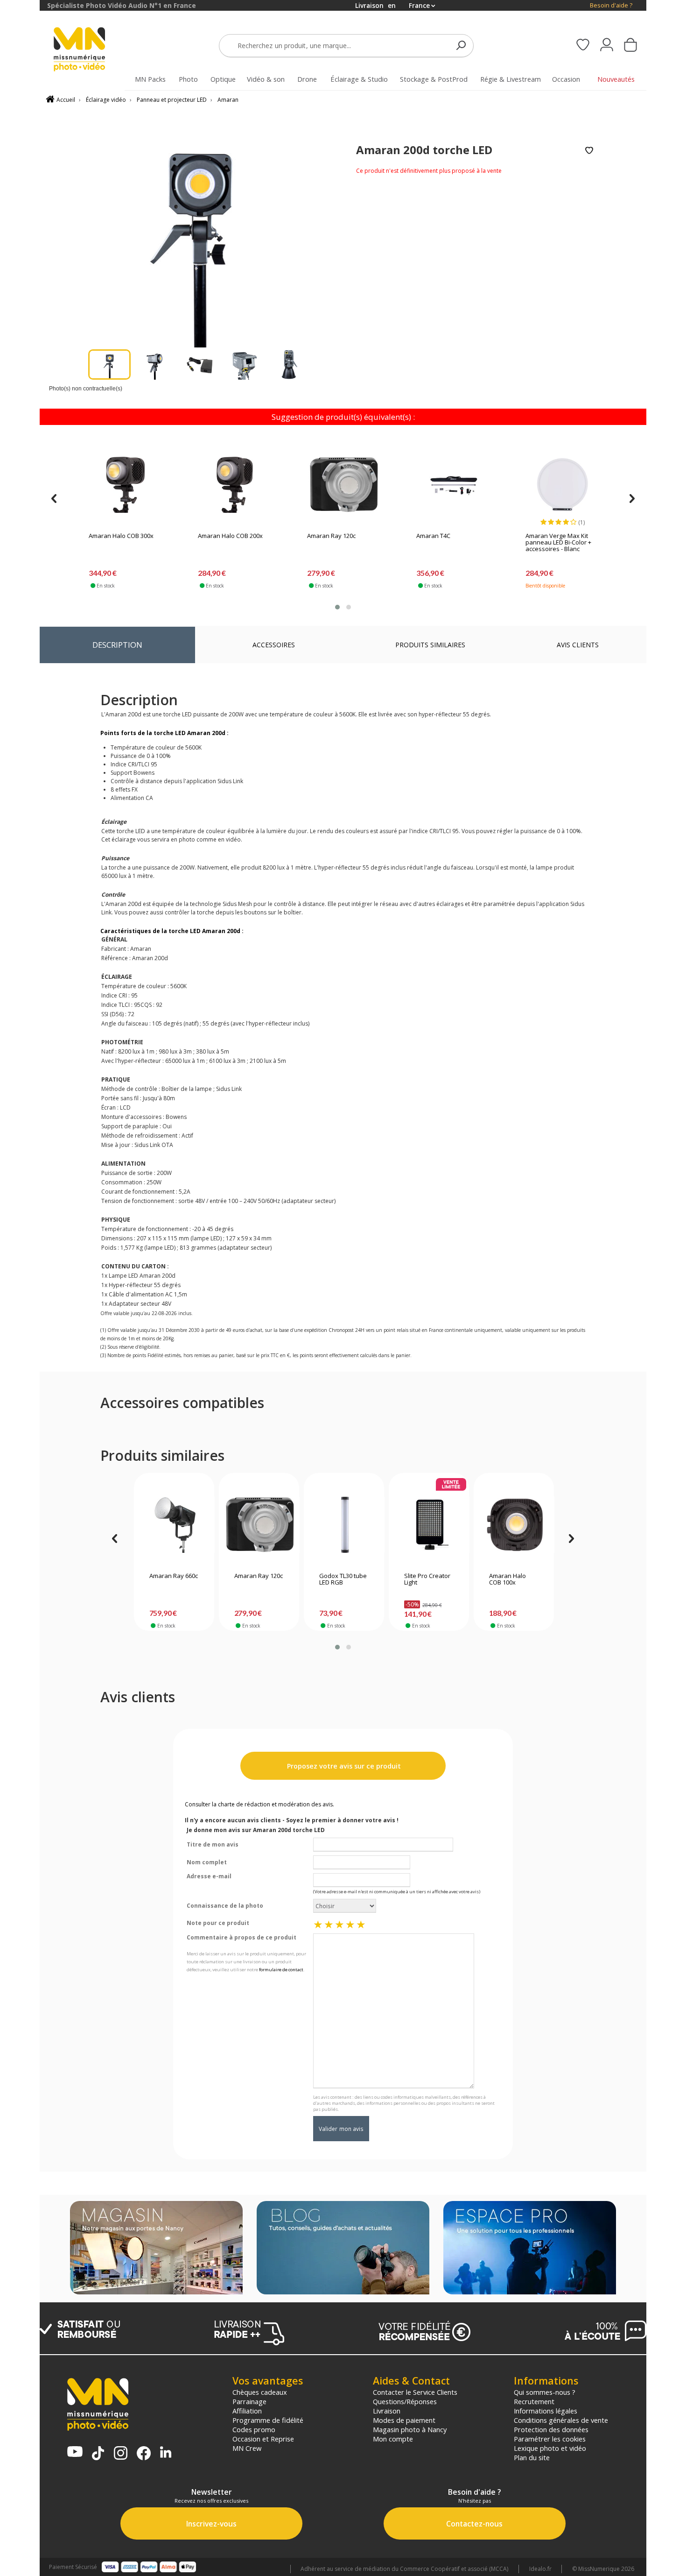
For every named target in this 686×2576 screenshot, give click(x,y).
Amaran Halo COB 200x (230, 536)
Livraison (387, 2411)
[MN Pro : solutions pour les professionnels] (530, 2249)
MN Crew (247, 2448)
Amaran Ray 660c (174, 1576)
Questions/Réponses (405, 2401)
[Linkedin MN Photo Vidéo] (166, 2453)
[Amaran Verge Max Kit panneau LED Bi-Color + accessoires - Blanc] (562, 485)
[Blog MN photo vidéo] (343, 2249)
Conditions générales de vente (561, 2420)
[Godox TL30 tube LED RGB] (344, 1525)
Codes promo (254, 2429)
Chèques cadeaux (260, 2392)
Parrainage (249, 2401)
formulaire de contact (281, 1970)
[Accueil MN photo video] (90, 50)
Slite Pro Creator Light (427, 1579)
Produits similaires (430, 645)
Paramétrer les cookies (550, 2439)
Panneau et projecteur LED (172, 100)
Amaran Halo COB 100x (507, 1579)
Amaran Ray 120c (331, 536)
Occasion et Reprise (263, 2439)
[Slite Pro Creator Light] (429, 1525)
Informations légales (546, 2411)
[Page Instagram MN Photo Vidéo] (121, 2454)
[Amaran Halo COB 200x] (235, 485)
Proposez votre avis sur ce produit (343, 1766)
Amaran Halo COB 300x (121, 536)
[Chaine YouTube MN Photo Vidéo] (75, 2452)
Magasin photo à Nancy (410, 2429)
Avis (578, 645)
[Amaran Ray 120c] (344, 485)
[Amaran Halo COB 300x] (126, 485)
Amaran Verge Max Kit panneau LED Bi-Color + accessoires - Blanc (558, 543)
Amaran (228, 100)
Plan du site (532, 2457)
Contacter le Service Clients (415, 2392)
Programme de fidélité (268, 2420)
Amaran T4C (433, 536)
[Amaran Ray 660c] (174, 1525)
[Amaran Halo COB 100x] (514, 1525)
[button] (337, 607)
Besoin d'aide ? (611, 5)
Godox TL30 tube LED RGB (343, 1579)
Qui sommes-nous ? (545, 2392)
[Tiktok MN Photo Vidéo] (98, 2454)
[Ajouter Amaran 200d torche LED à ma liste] (589, 151)
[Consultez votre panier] (630, 46)
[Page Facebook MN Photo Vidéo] (144, 2454)
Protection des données (551, 2429)
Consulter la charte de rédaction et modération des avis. (259, 1804)
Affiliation (247, 2411)
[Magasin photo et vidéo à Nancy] (156, 2249)
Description (117, 645)
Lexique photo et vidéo (550, 2448)
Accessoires (274, 645)
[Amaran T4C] (453, 485)
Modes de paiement (404, 2420)
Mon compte (393, 2439)
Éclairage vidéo (106, 100)
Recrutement (534, 2401)
